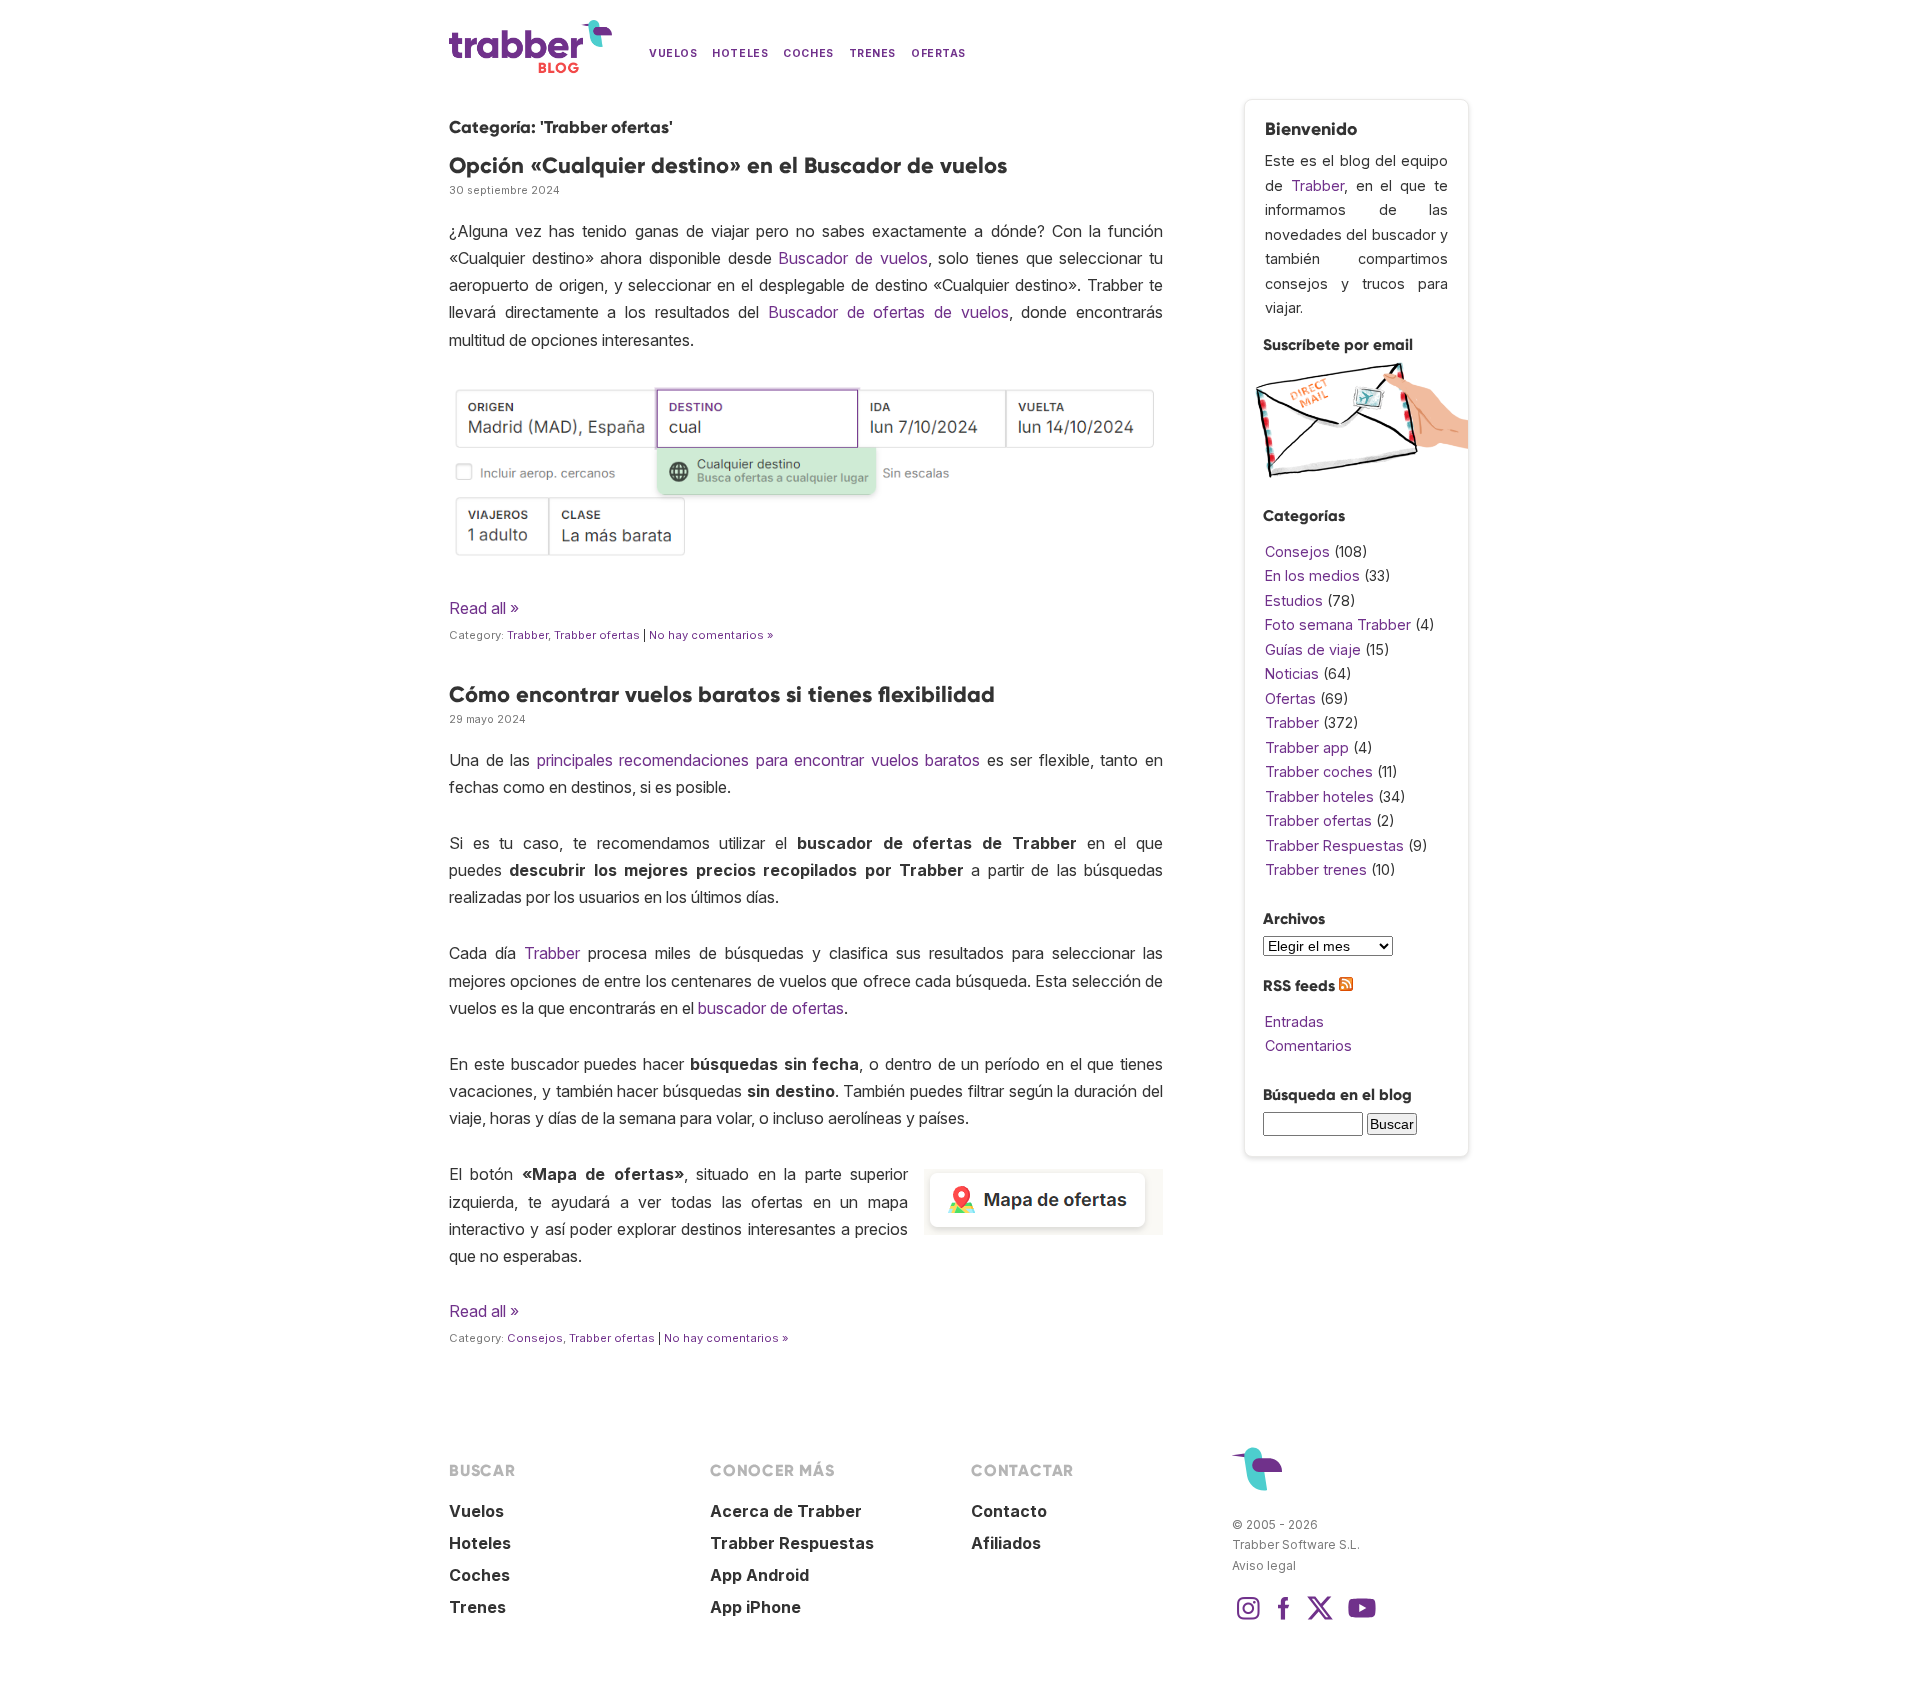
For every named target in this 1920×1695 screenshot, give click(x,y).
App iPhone (755, 1607)
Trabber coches (1319, 771)
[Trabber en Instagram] (1248, 1618)
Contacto (1009, 1511)
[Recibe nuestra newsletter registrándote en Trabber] (1361, 472)
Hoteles (740, 53)
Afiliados (1006, 1543)
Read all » (484, 608)
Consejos (535, 1338)
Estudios (1294, 600)
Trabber (527, 635)
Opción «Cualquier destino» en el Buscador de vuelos (728, 165)
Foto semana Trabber (1338, 624)
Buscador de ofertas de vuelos (888, 312)
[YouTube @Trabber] (1359, 1618)
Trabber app (1307, 747)
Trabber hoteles (1319, 796)
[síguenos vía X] (1320, 1618)
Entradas (1294, 1021)
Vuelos (673, 53)
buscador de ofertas (771, 1008)
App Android (759, 1575)
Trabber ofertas (597, 635)
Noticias (1292, 673)
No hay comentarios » (711, 635)
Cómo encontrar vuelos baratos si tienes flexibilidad (722, 694)
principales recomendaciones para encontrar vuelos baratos (759, 760)
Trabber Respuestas (1334, 845)
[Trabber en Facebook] (1284, 1618)
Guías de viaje (1313, 649)
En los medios (1312, 575)
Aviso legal (1264, 1565)
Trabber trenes (1316, 869)
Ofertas (938, 53)
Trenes (872, 53)
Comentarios (1308, 1045)
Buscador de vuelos (852, 258)
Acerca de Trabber (786, 1511)
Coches (808, 53)
